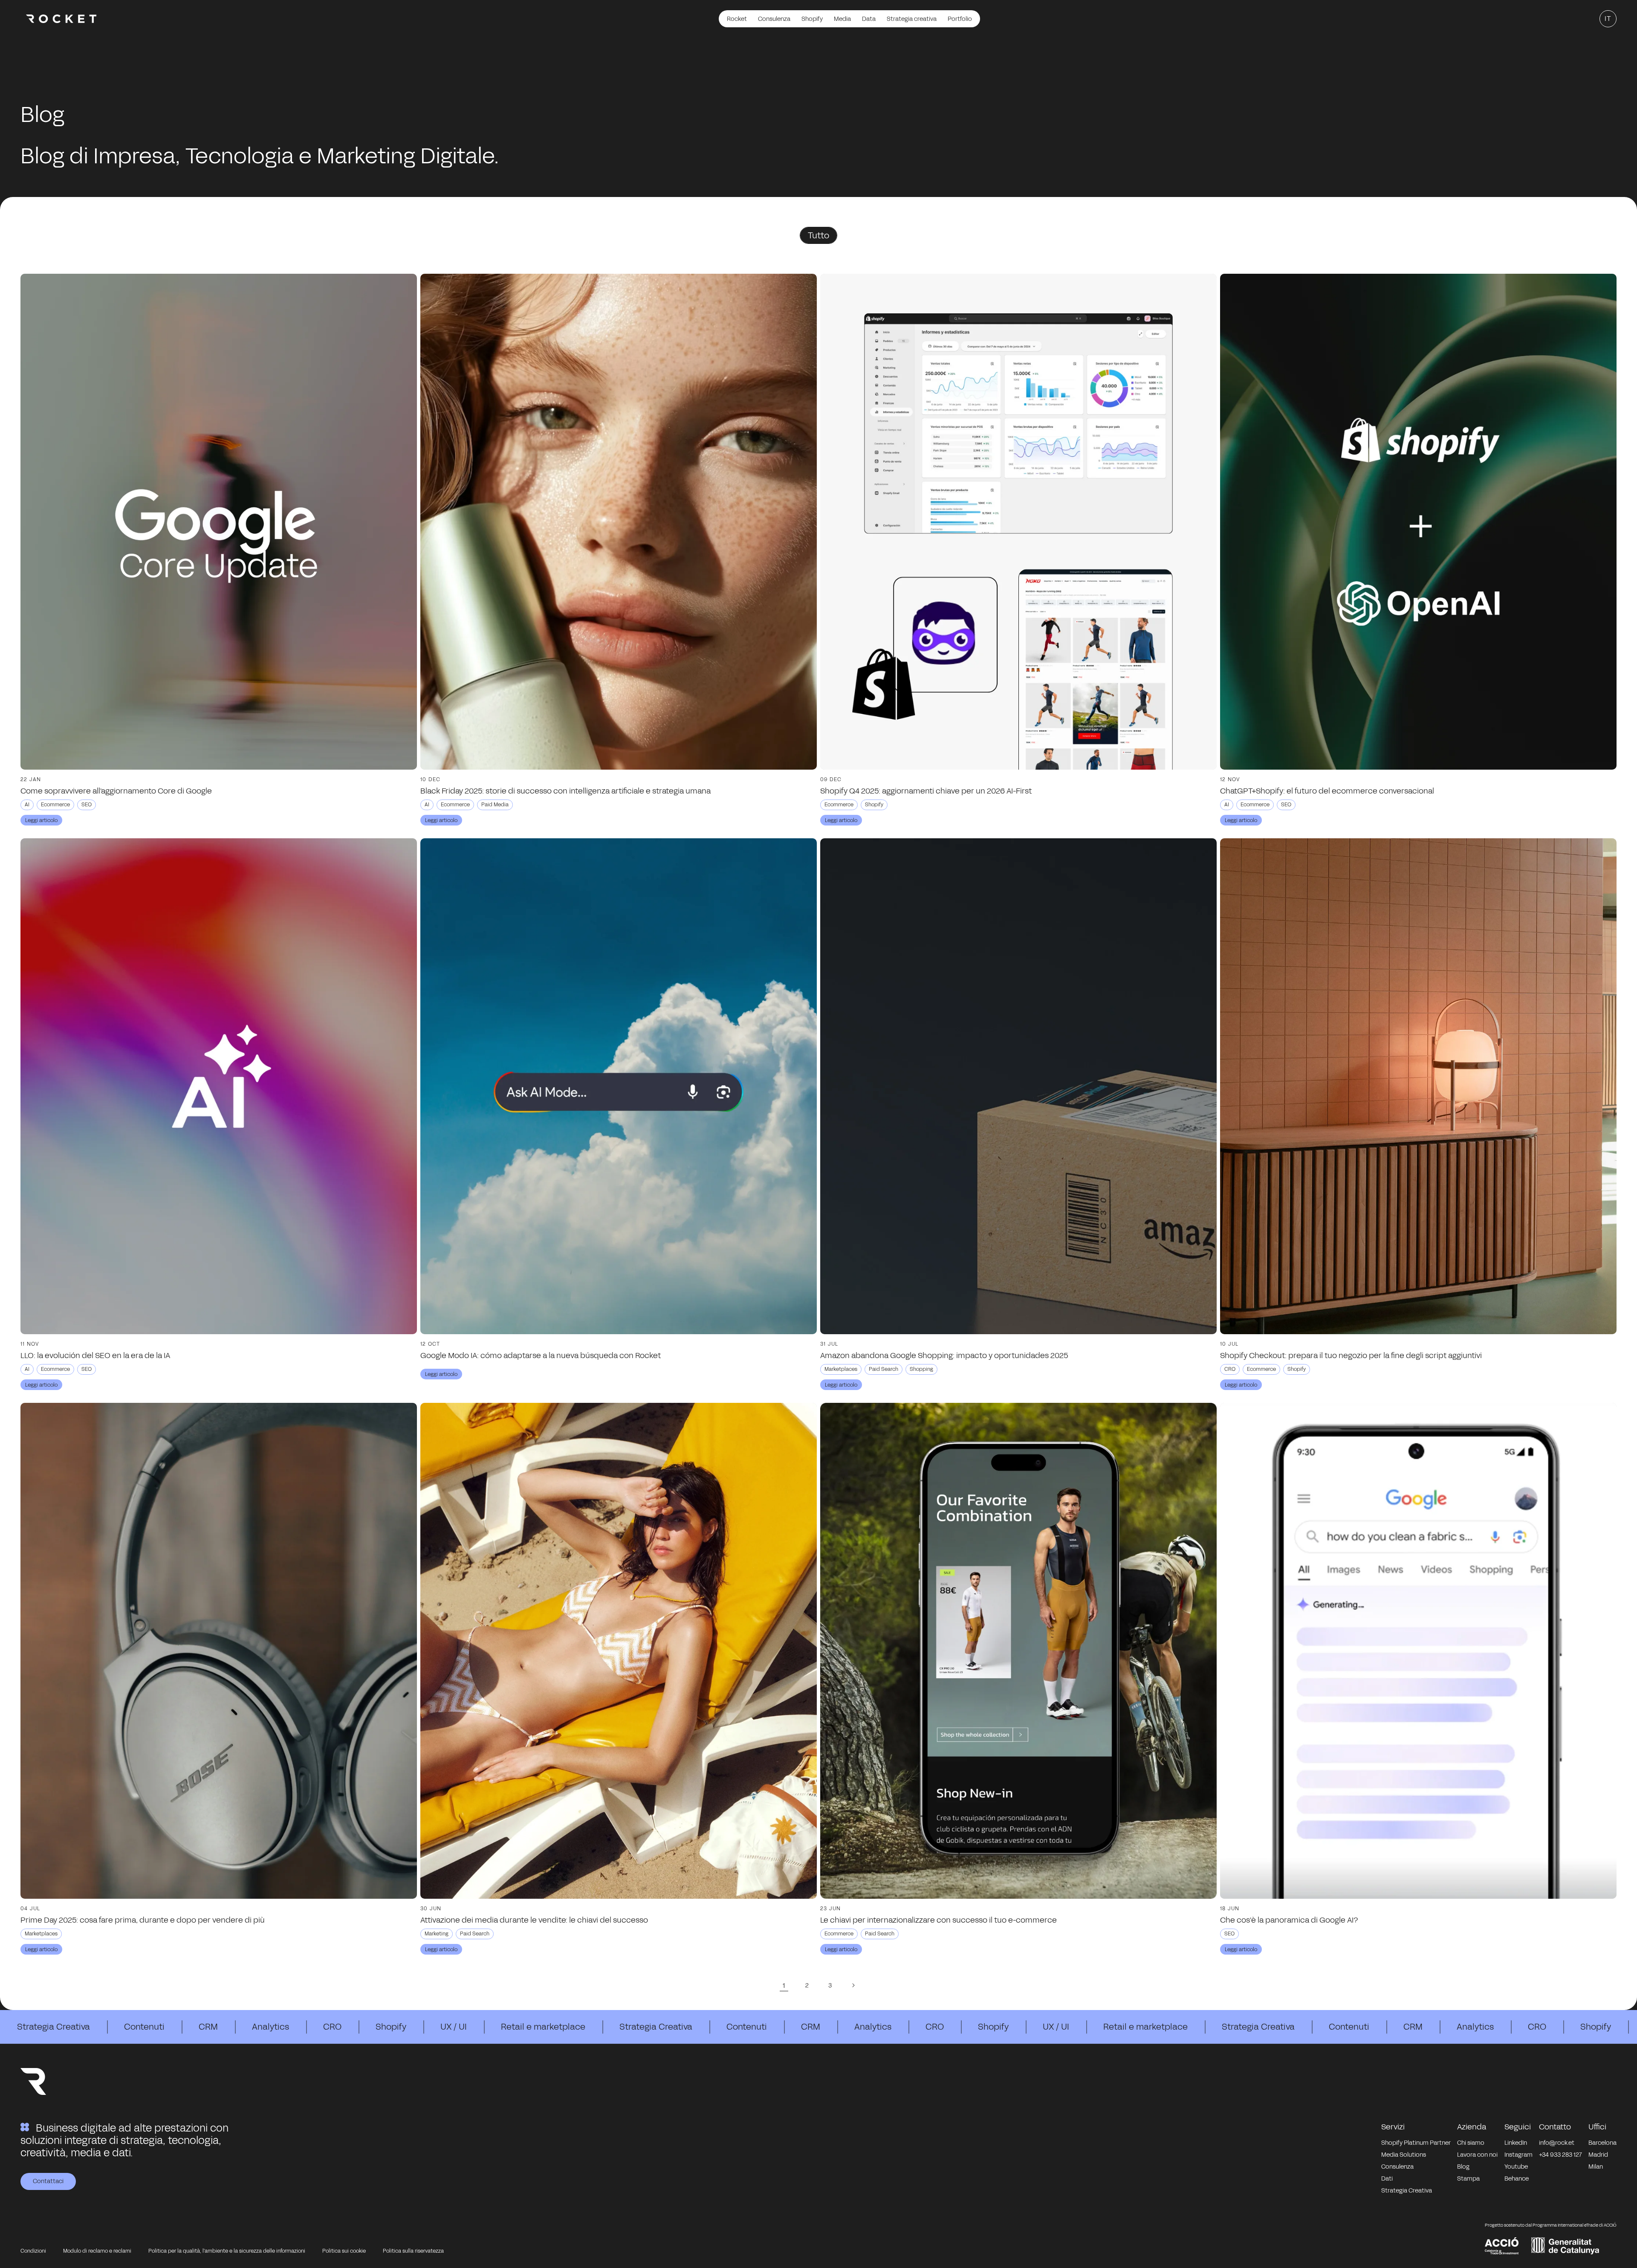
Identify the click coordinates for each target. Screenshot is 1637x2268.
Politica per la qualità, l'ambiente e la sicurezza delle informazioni (227, 2251)
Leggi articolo (41, 820)
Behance (1517, 2179)
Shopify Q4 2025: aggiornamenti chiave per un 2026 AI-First (926, 791)
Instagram (1518, 2155)
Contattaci (48, 2181)
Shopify (391, 2027)
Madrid (1598, 2155)
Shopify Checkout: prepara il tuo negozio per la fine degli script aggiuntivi (1351, 1356)
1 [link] (784, 1986)
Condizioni (33, 2251)
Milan (1596, 2167)
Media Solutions (1404, 2155)
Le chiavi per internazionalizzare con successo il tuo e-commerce (939, 1920)
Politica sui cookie (344, 2251)
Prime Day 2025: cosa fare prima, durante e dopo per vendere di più (143, 1920)
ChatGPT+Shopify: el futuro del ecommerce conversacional (1327, 791)
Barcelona (1602, 2143)
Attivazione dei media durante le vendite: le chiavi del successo (534, 1920)
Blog (1463, 2167)
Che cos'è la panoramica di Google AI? (1289, 1920)
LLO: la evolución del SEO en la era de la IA (95, 1356)
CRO (332, 2027)
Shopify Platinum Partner (1416, 2143)
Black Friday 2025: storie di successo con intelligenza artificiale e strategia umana (565, 791)
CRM (208, 2027)
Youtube (1516, 2167)
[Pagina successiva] (853, 1985)
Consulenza (1397, 2167)
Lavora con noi (1477, 2155)
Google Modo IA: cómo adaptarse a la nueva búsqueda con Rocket (541, 1356)
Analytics (270, 2027)
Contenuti (144, 2027)
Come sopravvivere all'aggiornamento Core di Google (116, 791)
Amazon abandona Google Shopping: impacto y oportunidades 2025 (944, 1356)
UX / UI (454, 2027)
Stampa (1468, 2179)
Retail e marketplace (543, 2027)
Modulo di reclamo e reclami (97, 2251)
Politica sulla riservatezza (413, 2251)
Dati (1387, 2179)
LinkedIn (1516, 2143)
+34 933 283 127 (1560, 2155)
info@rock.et (1557, 2143)
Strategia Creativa (54, 2027)
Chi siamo (1471, 2143)
